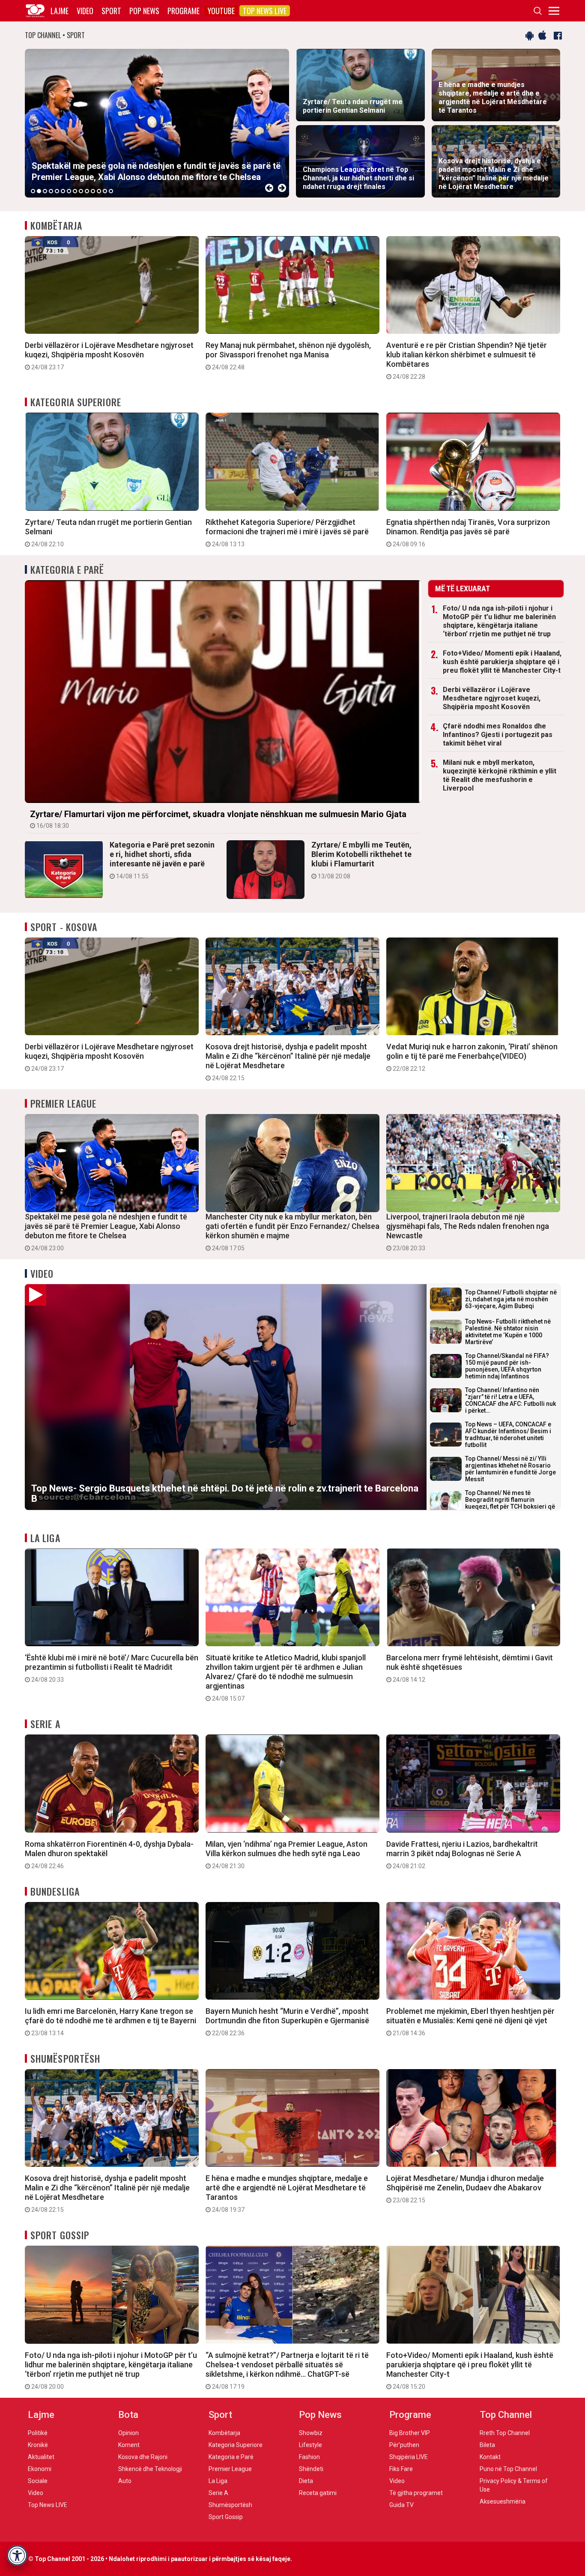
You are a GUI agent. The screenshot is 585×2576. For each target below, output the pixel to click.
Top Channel (506, 2415)
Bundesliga (55, 1891)
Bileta (487, 2445)
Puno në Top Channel (508, 2469)
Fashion (309, 2457)
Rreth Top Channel (505, 2433)
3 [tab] (45, 191)
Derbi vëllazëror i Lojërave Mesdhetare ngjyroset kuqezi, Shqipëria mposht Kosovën (109, 356)
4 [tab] (51, 191)
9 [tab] (81, 191)
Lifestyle (310, 2445)
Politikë (38, 2433)
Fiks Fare (401, 2469)
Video (85, 11)
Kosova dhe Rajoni (143, 2457)
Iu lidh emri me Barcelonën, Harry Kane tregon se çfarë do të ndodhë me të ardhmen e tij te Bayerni (110, 2022)
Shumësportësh (65, 2058)
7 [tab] (69, 191)
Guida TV (401, 2505)
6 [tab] (63, 191)
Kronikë (38, 2445)
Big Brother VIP (410, 2433)
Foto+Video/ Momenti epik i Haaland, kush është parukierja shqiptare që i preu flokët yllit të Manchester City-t (502, 662)
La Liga (45, 1538)
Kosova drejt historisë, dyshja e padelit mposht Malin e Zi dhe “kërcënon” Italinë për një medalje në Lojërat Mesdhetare (288, 1062)
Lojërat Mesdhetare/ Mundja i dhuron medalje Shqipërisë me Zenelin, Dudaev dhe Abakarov (465, 2189)
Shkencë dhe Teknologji (150, 2469)
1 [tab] (33, 191)
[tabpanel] (157, 123)
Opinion (128, 2433)
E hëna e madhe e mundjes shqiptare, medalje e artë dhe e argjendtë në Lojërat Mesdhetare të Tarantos (287, 2193)
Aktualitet (41, 2457)
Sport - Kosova (64, 927)
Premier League (63, 1103)
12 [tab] (99, 191)
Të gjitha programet (416, 2493)
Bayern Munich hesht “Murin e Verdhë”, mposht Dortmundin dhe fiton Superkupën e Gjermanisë (287, 2022)
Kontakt (490, 2457)
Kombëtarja (56, 225)
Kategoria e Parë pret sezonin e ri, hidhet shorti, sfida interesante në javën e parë (162, 860)
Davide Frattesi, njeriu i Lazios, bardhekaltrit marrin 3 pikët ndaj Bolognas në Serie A (462, 1854)
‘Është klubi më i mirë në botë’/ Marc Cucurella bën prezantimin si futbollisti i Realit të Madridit (112, 1668)
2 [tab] (39, 191)
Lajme (60, 11)
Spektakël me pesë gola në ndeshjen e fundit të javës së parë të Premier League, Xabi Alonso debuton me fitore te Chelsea (106, 1232)
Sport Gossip (60, 2235)
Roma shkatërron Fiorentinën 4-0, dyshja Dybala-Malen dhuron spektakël (109, 1854)
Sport (111, 11)
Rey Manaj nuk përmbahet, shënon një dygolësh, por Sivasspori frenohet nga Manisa (288, 356)
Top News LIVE (265, 11)
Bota (128, 2415)
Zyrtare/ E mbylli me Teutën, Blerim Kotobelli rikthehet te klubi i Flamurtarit (361, 860)
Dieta (306, 2481)
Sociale (38, 2481)
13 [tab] (105, 191)
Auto (125, 2481)
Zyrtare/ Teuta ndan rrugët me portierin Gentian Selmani (108, 533)
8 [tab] (75, 191)
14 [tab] (111, 191)
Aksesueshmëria (503, 2501)
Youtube (221, 11)
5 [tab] (57, 191)
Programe (184, 11)
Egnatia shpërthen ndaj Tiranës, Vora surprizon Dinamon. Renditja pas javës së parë (468, 533)
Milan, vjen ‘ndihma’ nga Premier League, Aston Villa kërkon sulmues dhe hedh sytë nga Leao (287, 1854)
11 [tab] (93, 191)
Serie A (45, 1724)
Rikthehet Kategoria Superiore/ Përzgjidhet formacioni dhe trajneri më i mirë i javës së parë (287, 533)
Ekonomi (40, 2469)
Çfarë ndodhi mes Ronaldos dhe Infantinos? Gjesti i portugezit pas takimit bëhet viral (498, 735)
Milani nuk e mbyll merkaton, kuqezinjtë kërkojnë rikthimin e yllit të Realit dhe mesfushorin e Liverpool (500, 775)
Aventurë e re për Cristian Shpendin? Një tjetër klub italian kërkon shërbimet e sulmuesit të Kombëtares (467, 360)
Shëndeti (311, 2469)
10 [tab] (87, 191)
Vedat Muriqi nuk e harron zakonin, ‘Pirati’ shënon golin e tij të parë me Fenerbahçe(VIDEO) (472, 1057)
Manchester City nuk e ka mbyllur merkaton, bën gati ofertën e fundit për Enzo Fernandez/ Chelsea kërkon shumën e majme (292, 1232)
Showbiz (311, 2433)
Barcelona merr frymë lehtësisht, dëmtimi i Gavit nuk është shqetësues (470, 1668)
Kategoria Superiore (76, 402)
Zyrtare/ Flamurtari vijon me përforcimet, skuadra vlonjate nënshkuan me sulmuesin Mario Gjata (218, 819)
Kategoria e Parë (67, 569)
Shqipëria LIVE (409, 2457)
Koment (129, 2445)
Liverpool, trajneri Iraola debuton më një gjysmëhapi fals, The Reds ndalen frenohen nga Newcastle (468, 1232)
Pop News (144, 11)
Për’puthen (404, 2445)
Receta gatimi (318, 2493)
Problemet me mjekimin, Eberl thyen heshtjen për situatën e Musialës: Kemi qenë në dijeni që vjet (470, 2022)
